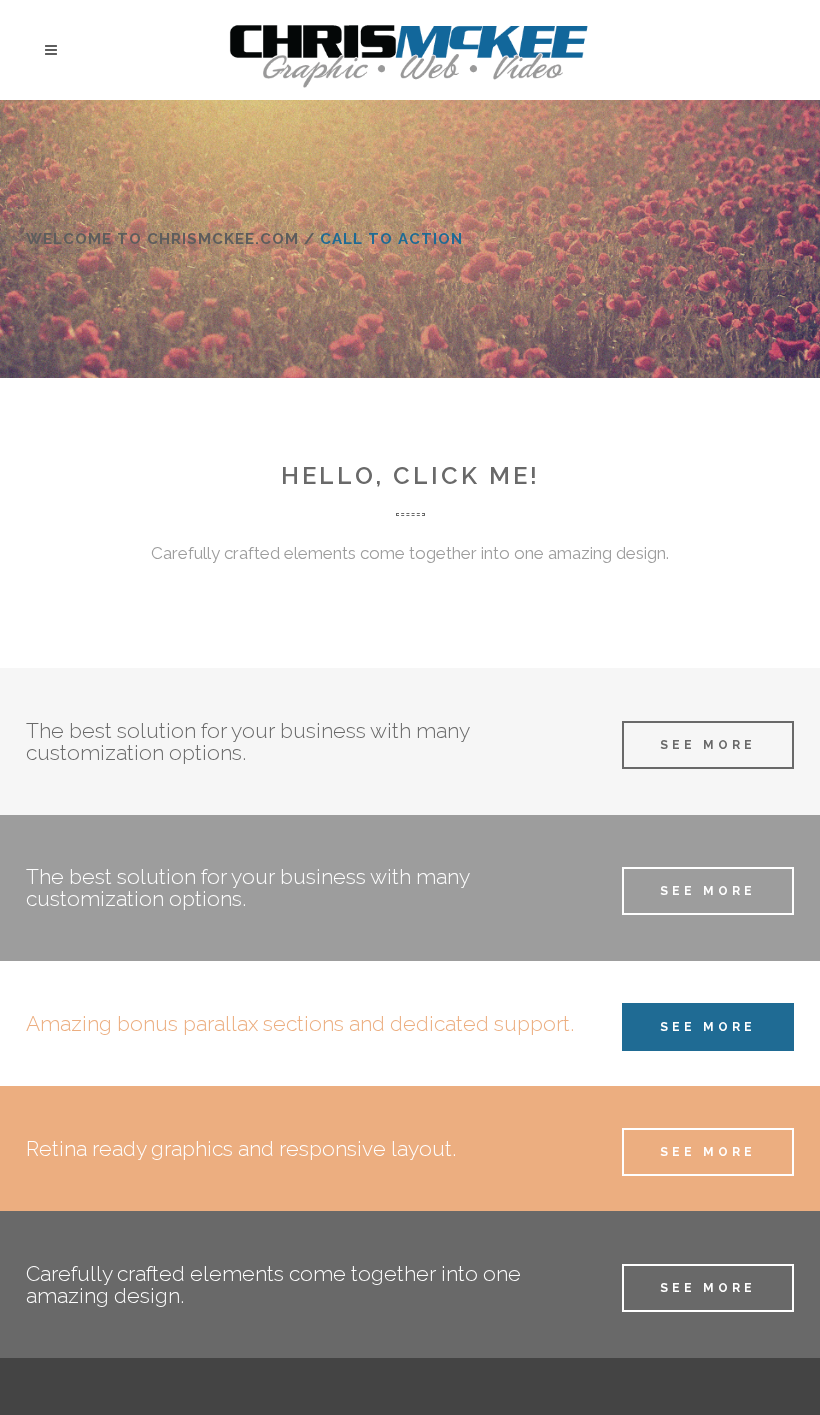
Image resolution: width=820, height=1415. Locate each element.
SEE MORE (708, 745)
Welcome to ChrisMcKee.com (162, 239)
